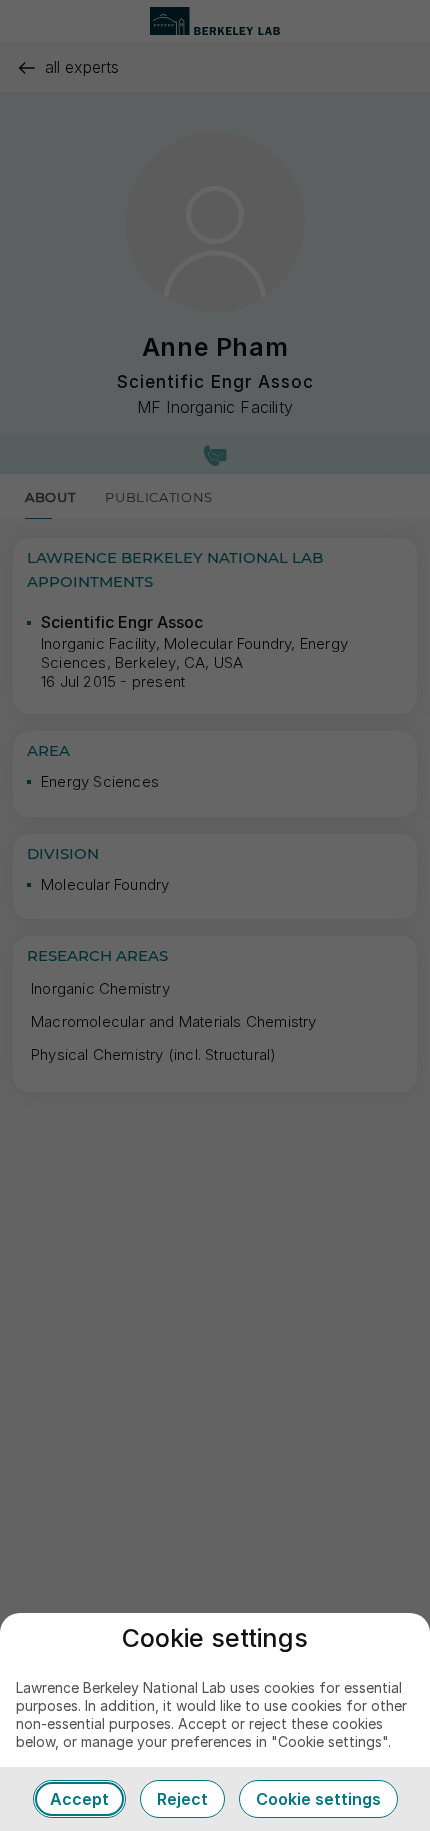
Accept (79, 1799)
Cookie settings (318, 1799)
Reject (182, 1799)
